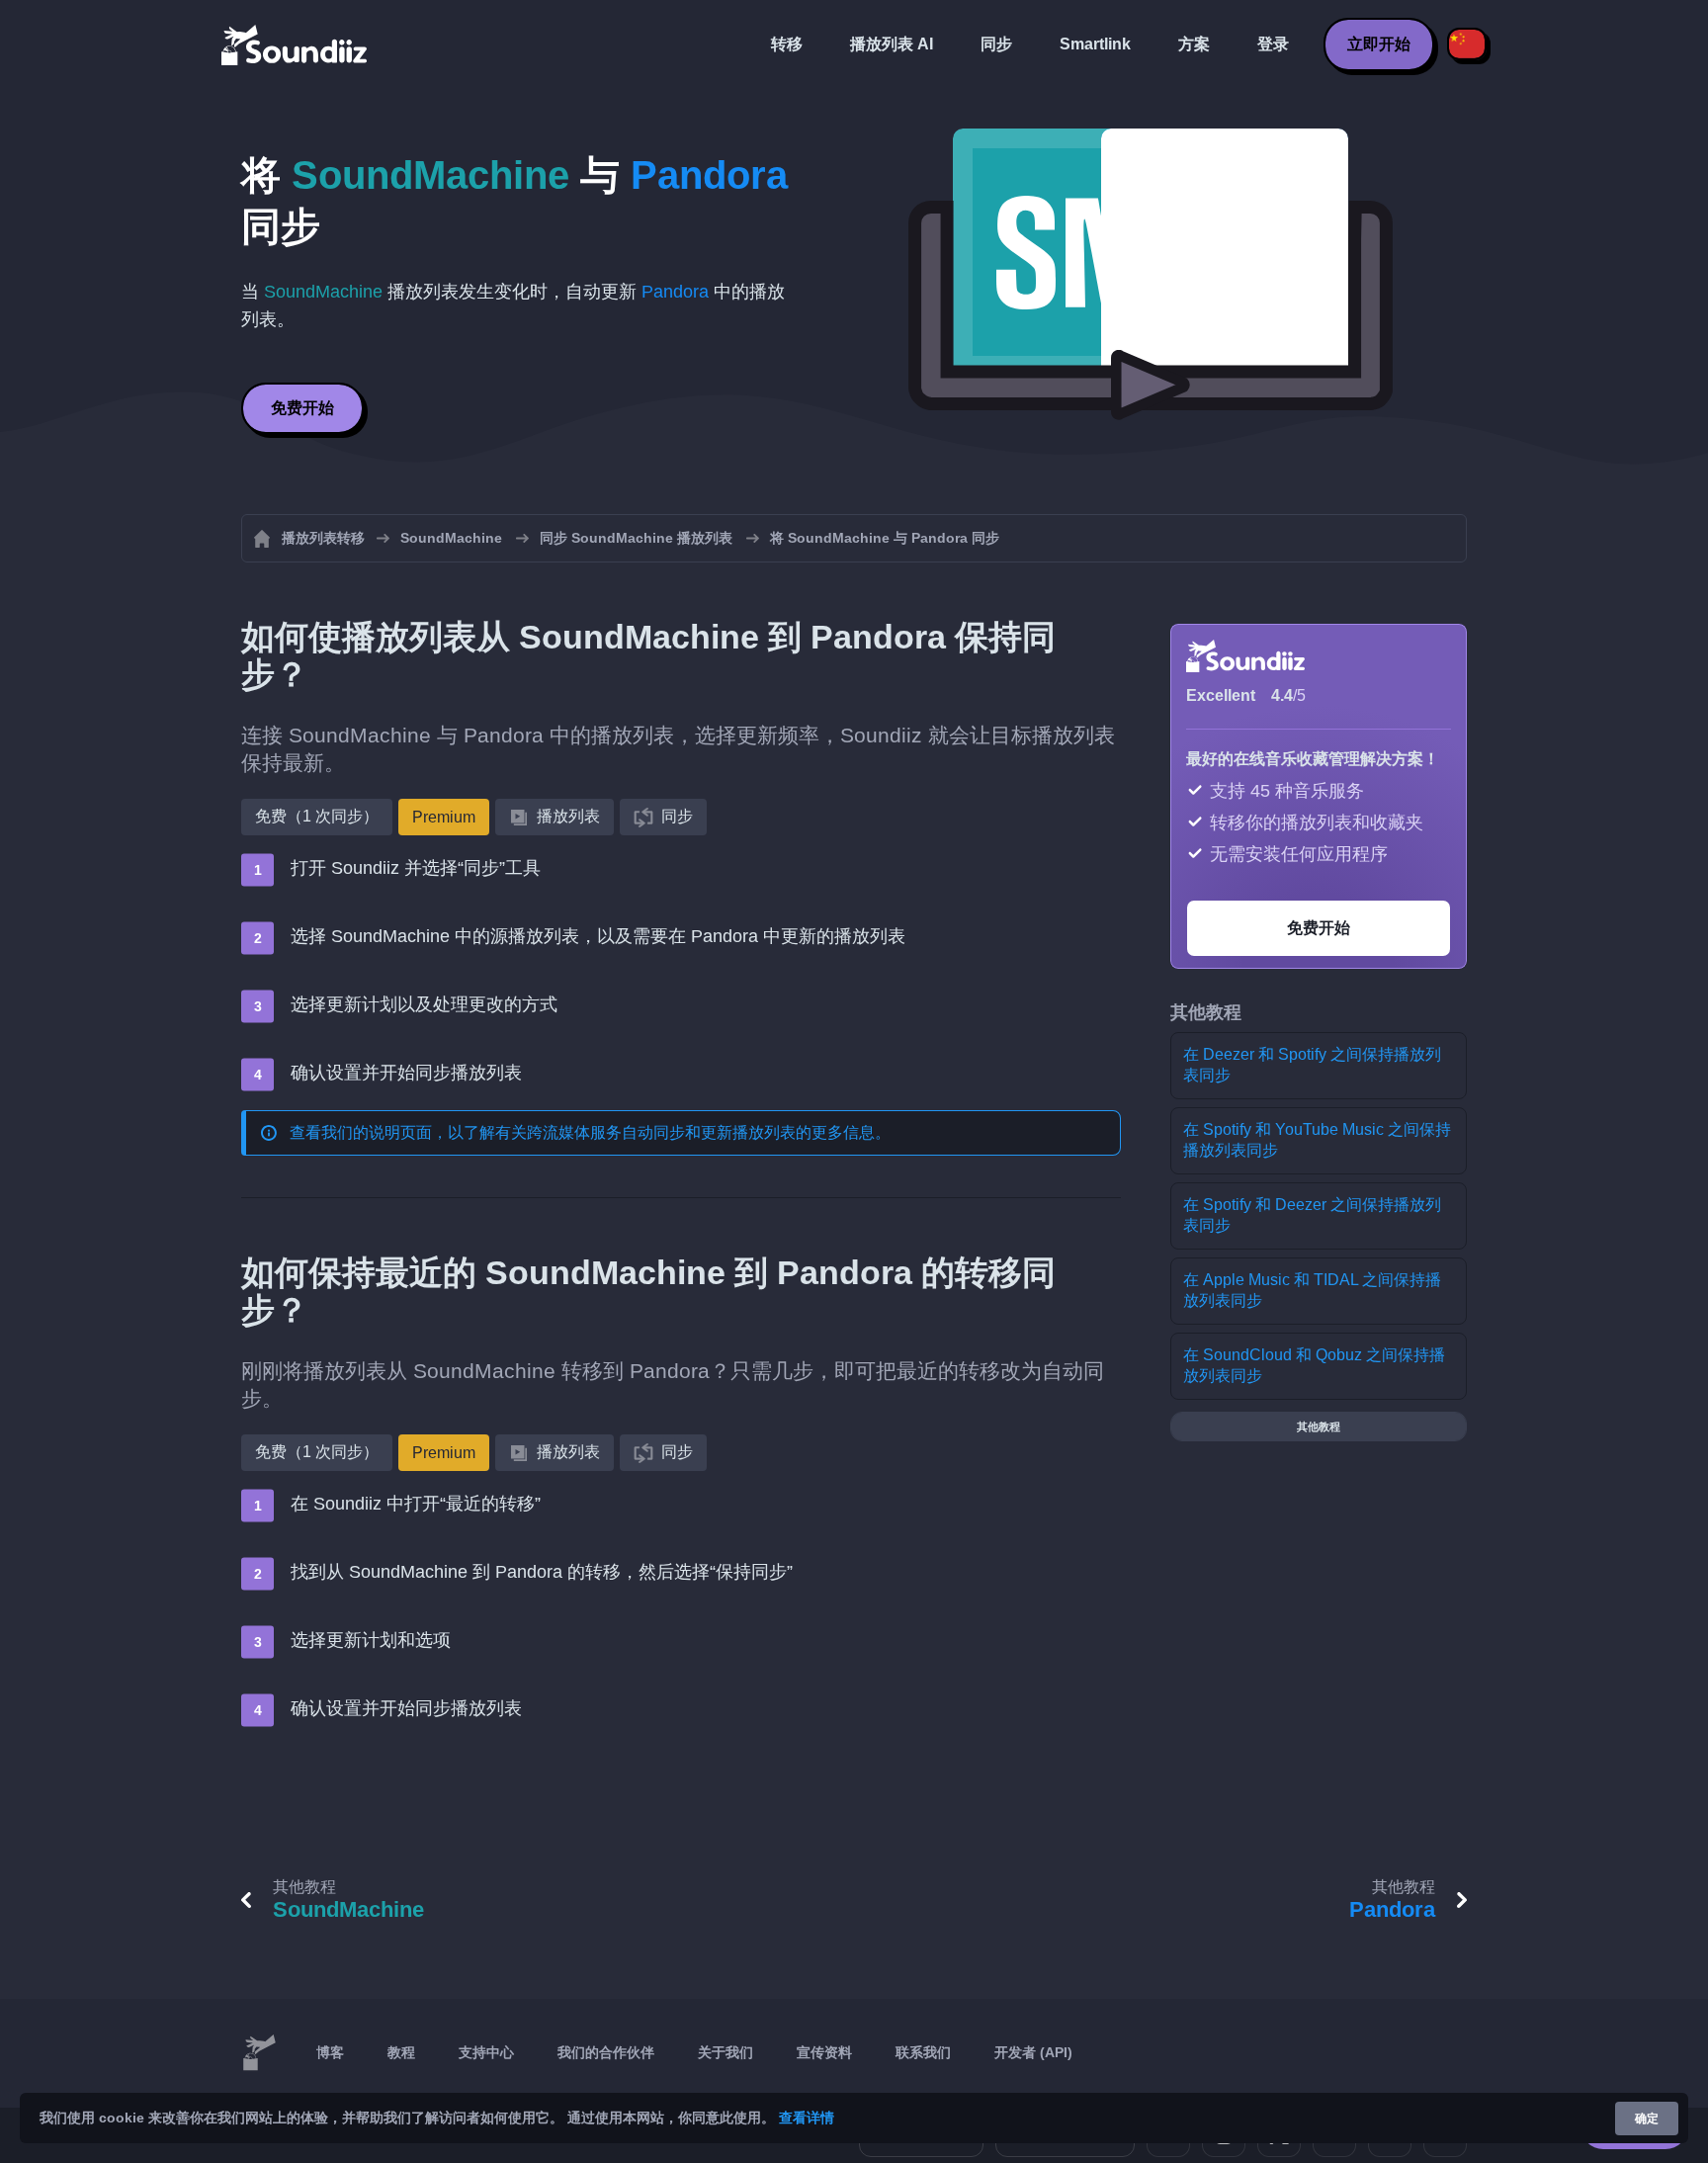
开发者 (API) (1033, 2052)
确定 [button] (1647, 2119)
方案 (1194, 44)
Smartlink (1095, 44)
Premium (444, 817)
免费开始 (302, 408)
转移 (787, 44)
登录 (1273, 44)
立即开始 (1379, 44)
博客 (330, 2052)
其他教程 (1319, 1427)
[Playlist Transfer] (296, 44)
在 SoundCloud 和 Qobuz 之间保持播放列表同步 (1314, 1365)
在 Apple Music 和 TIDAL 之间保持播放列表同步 (1312, 1290)
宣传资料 (824, 2052)
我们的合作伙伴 (606, 2052)
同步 (996, 44)
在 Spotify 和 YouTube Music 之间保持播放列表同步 (1317, 1140)
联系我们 (923, 2052)
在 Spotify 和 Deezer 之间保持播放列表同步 (1312, 1215)
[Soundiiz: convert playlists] (259, 2053)
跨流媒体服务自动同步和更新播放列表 (661, 1132)
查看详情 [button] (807, 2118)
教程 (401, 2052)
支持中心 (486, 2052)
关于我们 (726, 2052)
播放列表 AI (892, 44)
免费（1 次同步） (317, 816)
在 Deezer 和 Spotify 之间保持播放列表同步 (1312, 1065)
